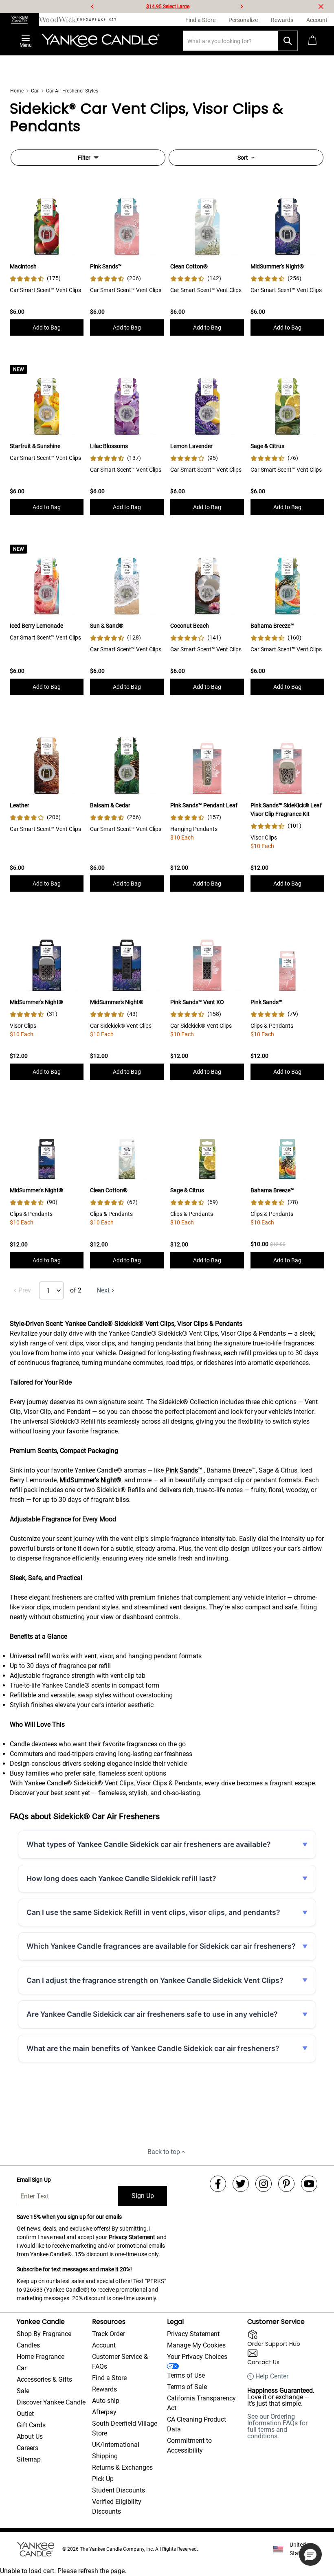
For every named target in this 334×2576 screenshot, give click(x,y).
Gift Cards (31, 2425)
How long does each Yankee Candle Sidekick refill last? (121, 1878)
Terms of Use (186, 2375)
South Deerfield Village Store (125, 2428)
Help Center (272, 2376)
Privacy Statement (132, 2237)
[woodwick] (58, 20)
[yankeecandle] (19, 20)
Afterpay (104, 2412)
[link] (35, 278)
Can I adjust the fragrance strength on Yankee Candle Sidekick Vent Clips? (155, 1980)
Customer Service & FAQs (120, 2362)
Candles (28, 2345)
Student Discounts (119, 2490)
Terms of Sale (187, 2387)
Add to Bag (47, 327)
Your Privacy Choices (197, 2357)
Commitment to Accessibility (189, 2445)
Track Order (109, 2334)
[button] (310, 2554)
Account (104, 2345)
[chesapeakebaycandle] (97, 20)
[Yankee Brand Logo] (101, 41)
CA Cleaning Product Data (197, 2424)
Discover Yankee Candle (51, 2402)
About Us (30, 2436)
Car (35, 91)
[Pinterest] (286, 2184)
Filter (84, 158)
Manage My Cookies (196, 2345)
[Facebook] (218, 2184)
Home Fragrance (41, 2357)
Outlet (25, 2414)
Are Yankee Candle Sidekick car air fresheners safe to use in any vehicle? (152, 2014)
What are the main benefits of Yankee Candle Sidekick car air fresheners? (153, 2048)
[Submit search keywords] (288, 41)
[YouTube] (309, 2184)
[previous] (92, 7)
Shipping (105, 2456)
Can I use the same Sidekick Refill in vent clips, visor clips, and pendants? (153, 1912)
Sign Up (143, 2196)
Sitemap (29, 2459)
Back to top (164, 2152)
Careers (27, 2448)
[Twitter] (241, 2184)
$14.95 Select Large (168, 7)
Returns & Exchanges (122, 2467)
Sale (23, 2391)
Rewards (104, 2389)
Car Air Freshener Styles (72, 91)
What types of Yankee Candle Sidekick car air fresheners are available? (149, 1844)
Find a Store (109, 2378)
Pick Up (103, 2479)
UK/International (116, 2445)
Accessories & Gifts (44, 2379)
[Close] (321, 7)
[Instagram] (264, 2184)
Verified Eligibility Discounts (117, 2507)
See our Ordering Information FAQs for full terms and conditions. (277, 2426)
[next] (242, 7)
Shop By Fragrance (44, 2334)
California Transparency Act (201, 2403)
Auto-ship (106, 2401)
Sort (243, 158)
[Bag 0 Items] (312, 41)
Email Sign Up (34, 2180)
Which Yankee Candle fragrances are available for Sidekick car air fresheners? (161, 1946)
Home (17, 91)
